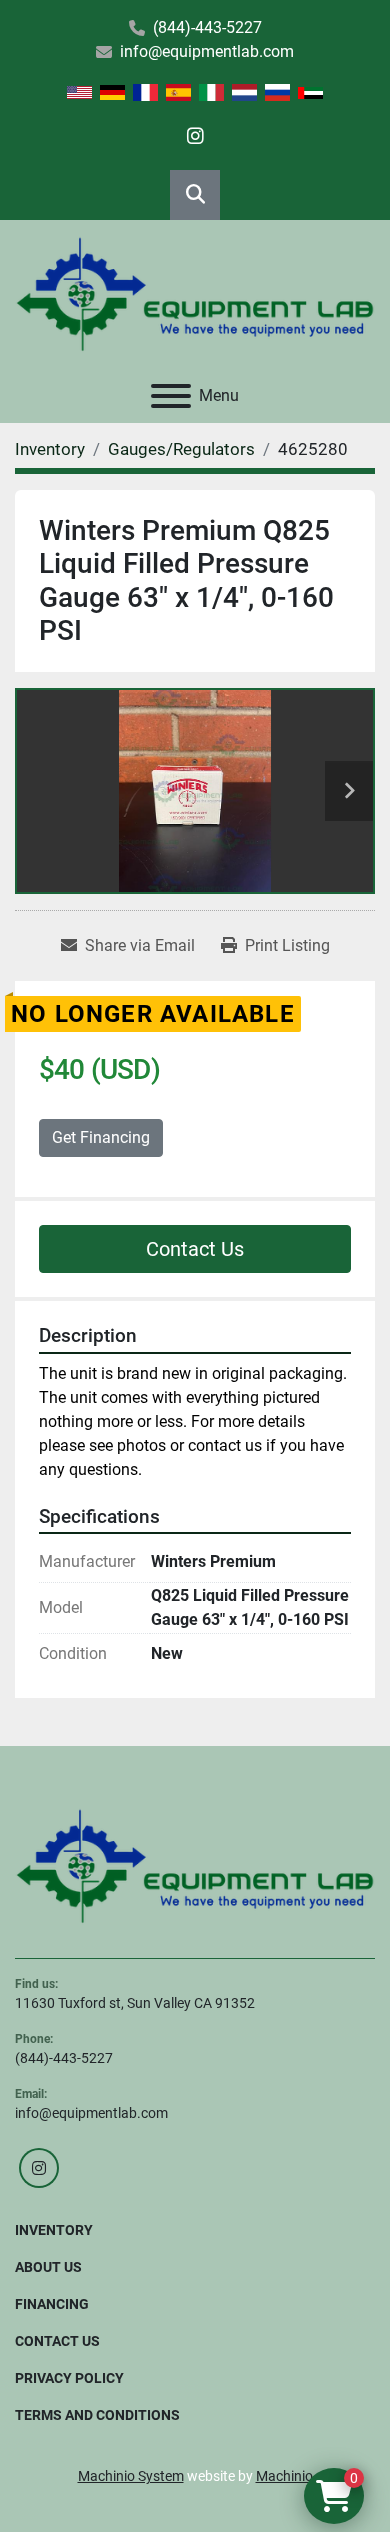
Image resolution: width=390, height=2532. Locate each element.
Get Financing (101, 1137)
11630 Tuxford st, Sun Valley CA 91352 (135, 2003)
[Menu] (171, 396)
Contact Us (195, 1249)
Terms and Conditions (97, 2415)
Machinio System (131, 2476)
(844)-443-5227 (207, 27)
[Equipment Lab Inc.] (195, 1865)
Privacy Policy (69, 2378)
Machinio (284, 2476)
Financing (52, 2304)
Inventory (54, 2230)
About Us (48, 2267)
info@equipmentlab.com (207, 51)
